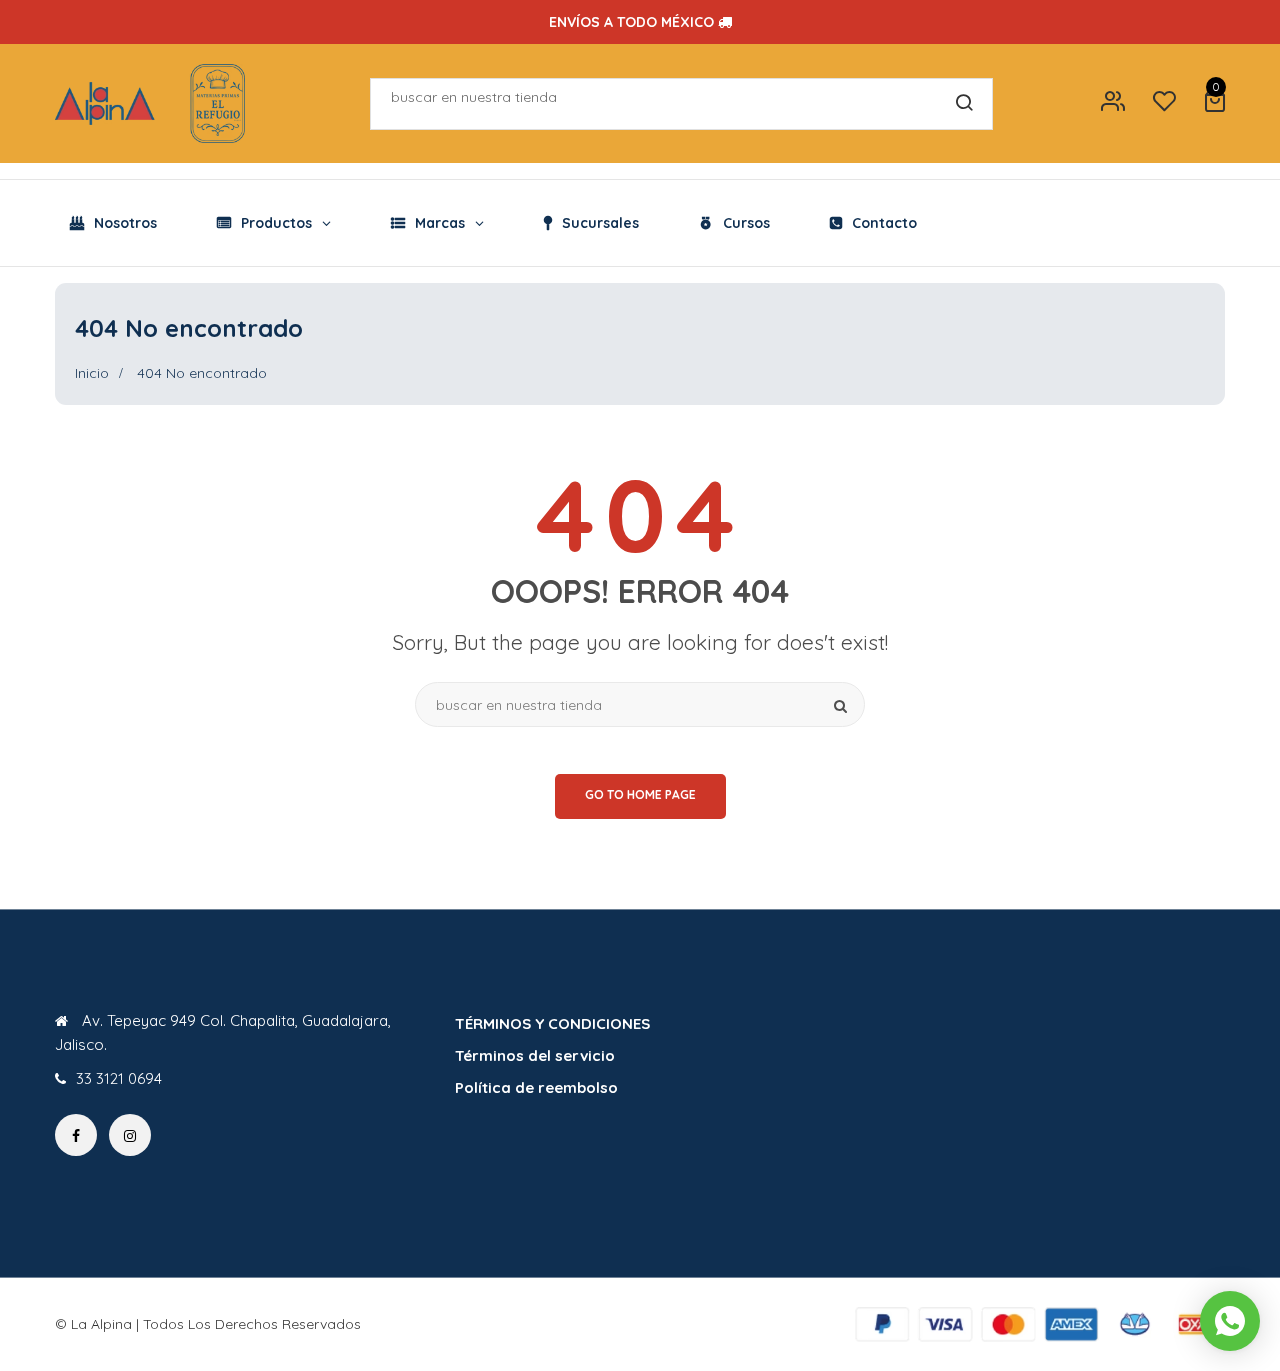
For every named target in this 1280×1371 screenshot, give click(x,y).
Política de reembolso (536, 1087)
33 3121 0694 (119, 1078)
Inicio (92, 373)
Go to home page (640, 794)
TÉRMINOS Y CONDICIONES (552, 1023)
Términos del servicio (535, 1055)
